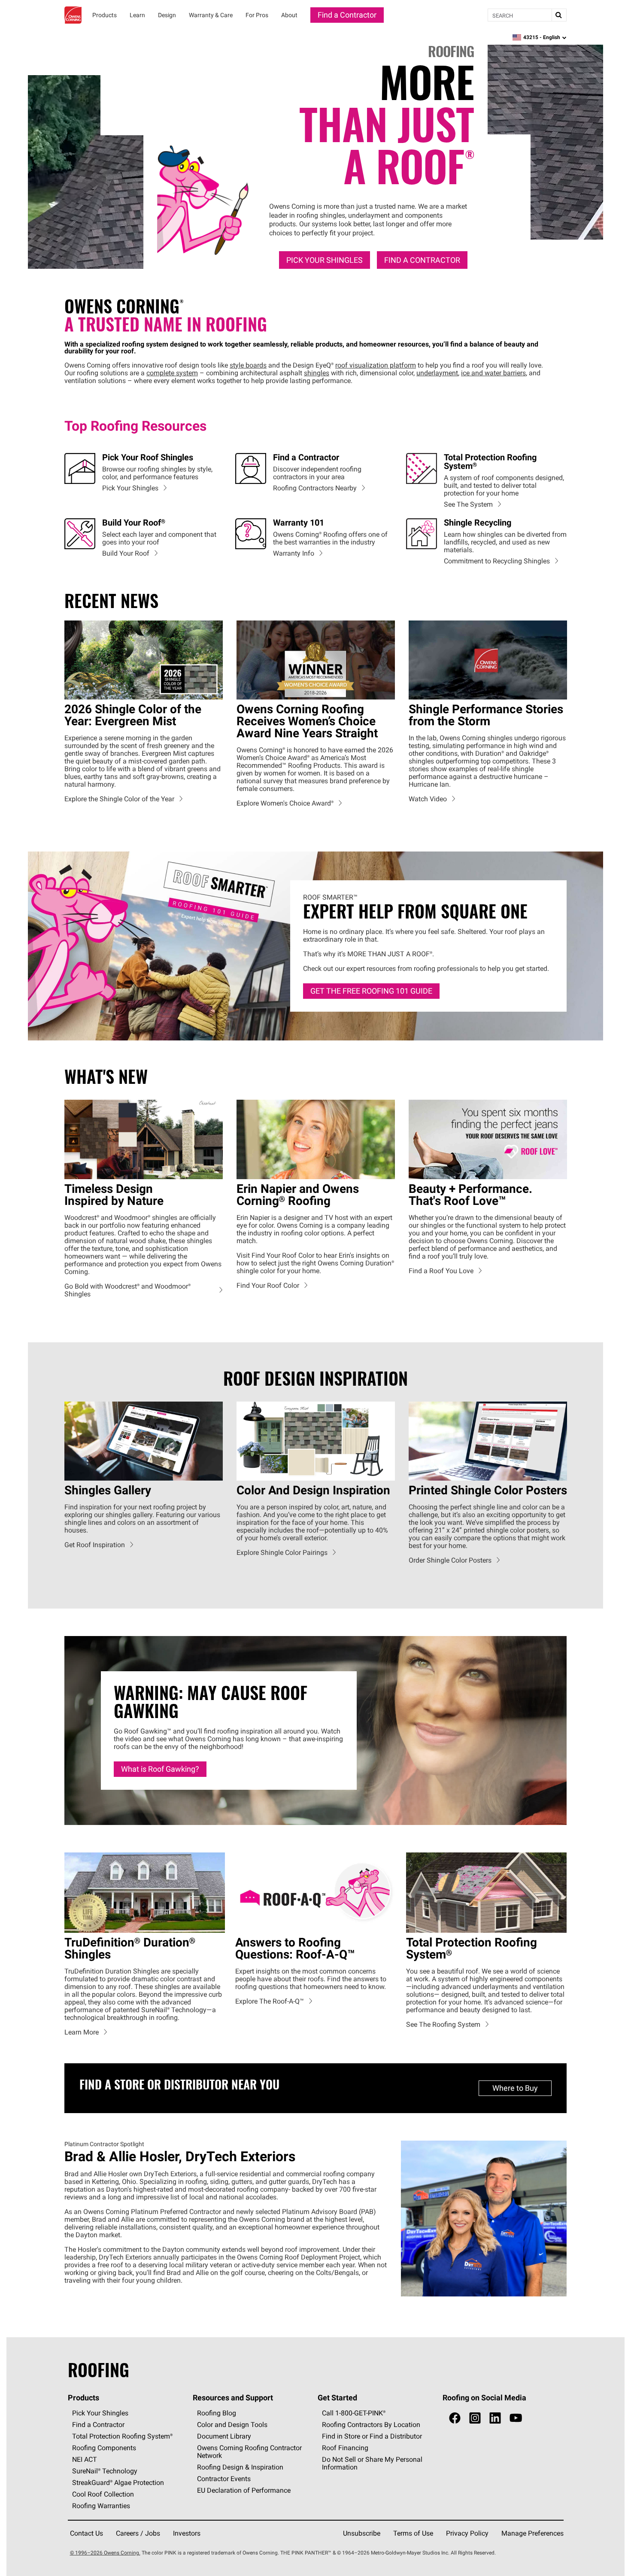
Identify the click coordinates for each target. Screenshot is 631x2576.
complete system (172, 373)
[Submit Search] (559, 15)
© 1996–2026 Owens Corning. (105, 2553)
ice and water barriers (493, 373)
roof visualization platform (376, 365)
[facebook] (455, 2419)
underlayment (437, 373)
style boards (248, 365)
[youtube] (516, 2419)
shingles (317, 373)
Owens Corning (73, 15)
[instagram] (475, 2419)
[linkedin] (495, 2419)
